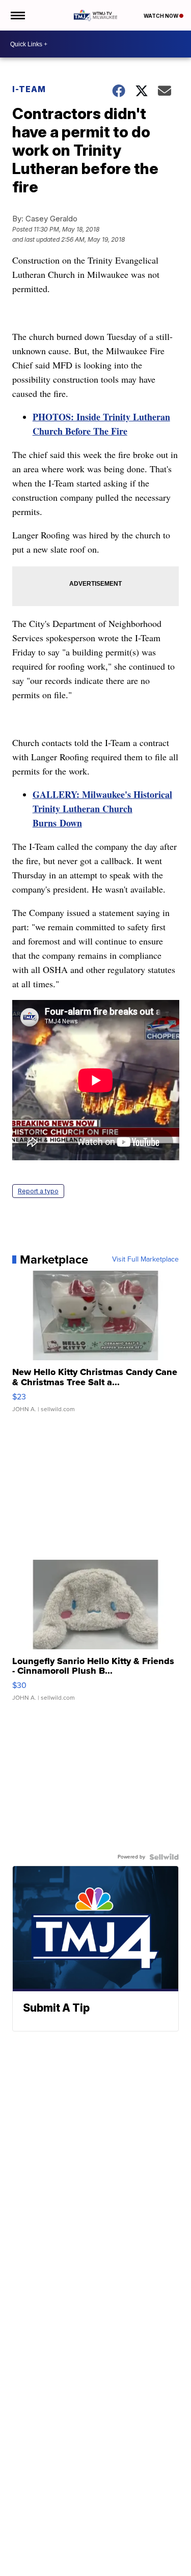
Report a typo (38, 1191)
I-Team (29, 89)
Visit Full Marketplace (145, 1260)
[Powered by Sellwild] (164, 1857)
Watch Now (161, 16)
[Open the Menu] (17, 15)
